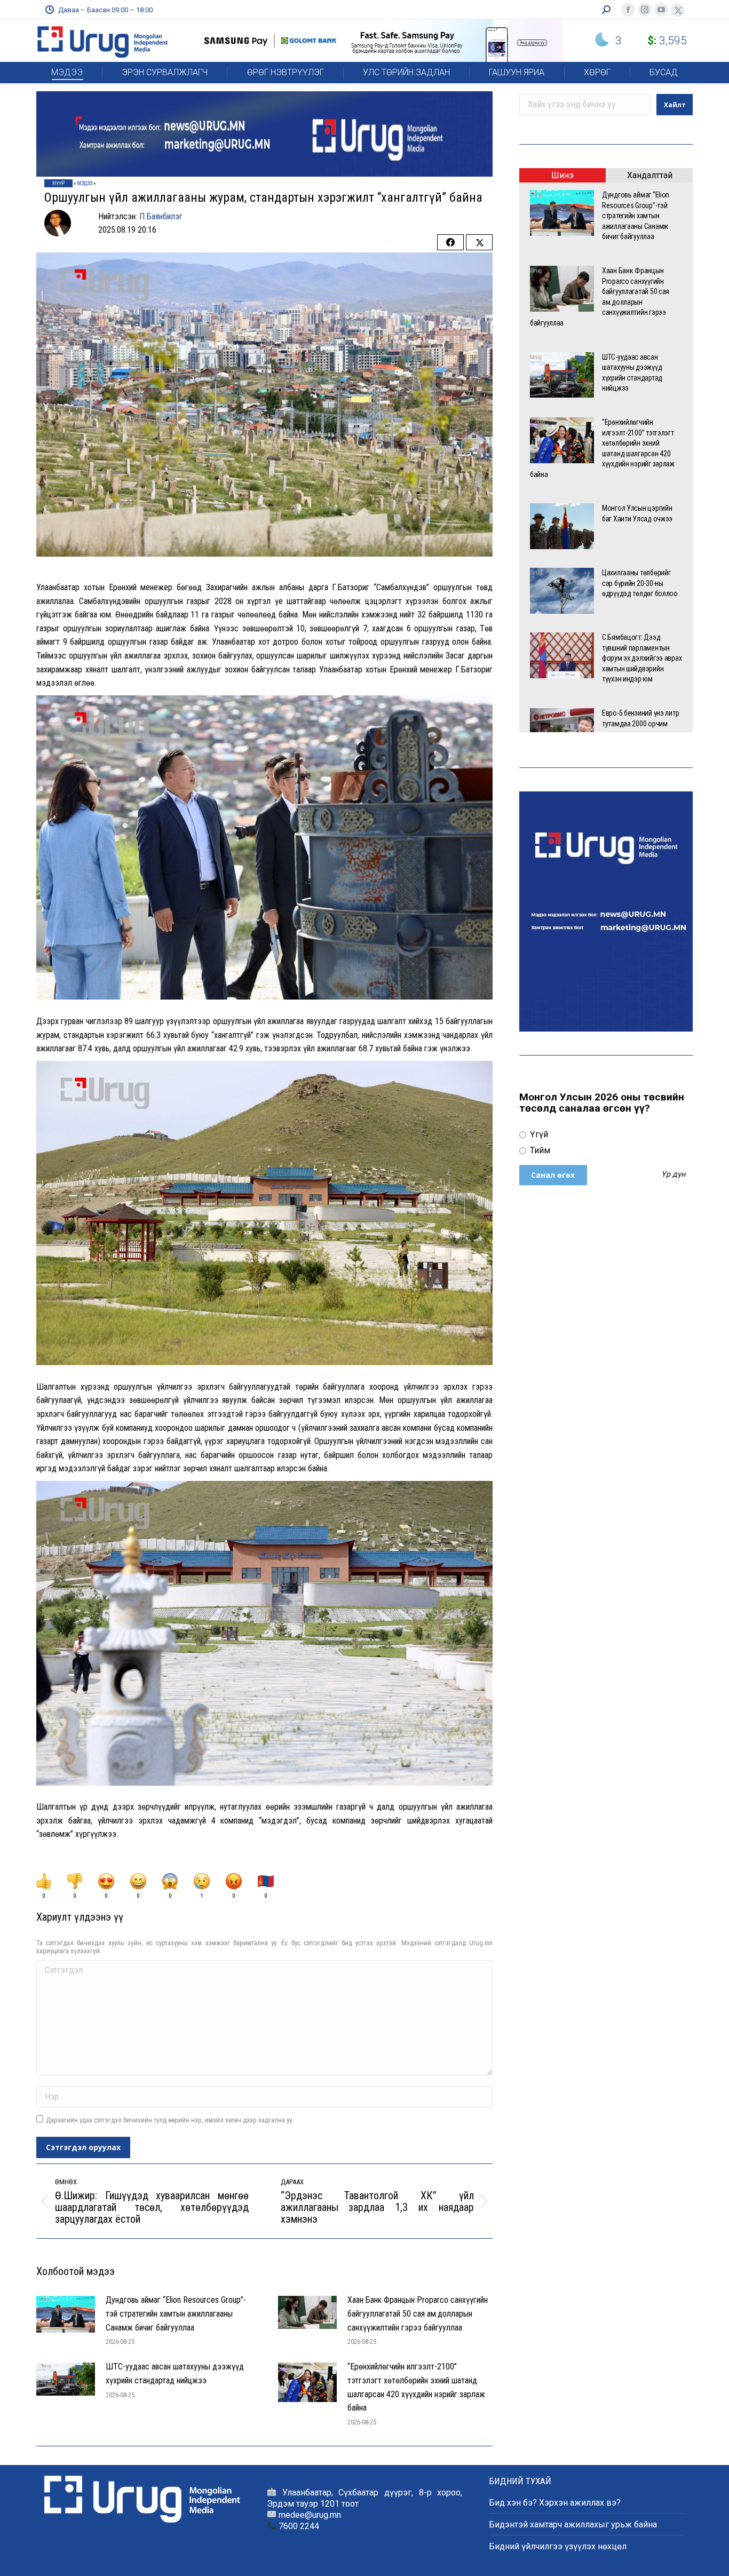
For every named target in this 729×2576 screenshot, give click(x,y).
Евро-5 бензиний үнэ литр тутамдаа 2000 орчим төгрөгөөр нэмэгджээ (640, 723)
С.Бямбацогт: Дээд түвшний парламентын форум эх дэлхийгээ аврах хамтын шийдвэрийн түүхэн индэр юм (642, 658)
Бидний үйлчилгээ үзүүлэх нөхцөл (558, 2546)
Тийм (539, 1150)
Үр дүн (673, 1175)
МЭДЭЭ (85, 183)
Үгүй (538, 1134)
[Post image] (66, 2314)
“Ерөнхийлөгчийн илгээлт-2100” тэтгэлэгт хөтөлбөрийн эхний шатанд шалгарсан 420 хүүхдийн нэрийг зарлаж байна (416, 2387)
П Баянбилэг (161, 216)
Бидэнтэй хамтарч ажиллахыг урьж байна (573, 2525)
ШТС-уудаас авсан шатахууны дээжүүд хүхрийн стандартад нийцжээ (175, 2373)
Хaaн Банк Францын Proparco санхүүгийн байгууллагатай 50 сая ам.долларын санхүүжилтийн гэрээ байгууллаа (418, 2313)
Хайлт (675, 105)
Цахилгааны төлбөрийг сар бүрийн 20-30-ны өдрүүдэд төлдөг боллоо (641, 583)
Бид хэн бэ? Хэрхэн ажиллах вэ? (555, 2503)
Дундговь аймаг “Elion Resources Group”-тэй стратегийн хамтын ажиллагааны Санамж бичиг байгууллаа (176, 2313)
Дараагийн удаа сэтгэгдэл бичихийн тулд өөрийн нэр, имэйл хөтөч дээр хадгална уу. (170, 2120)
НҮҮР (58, 183)
